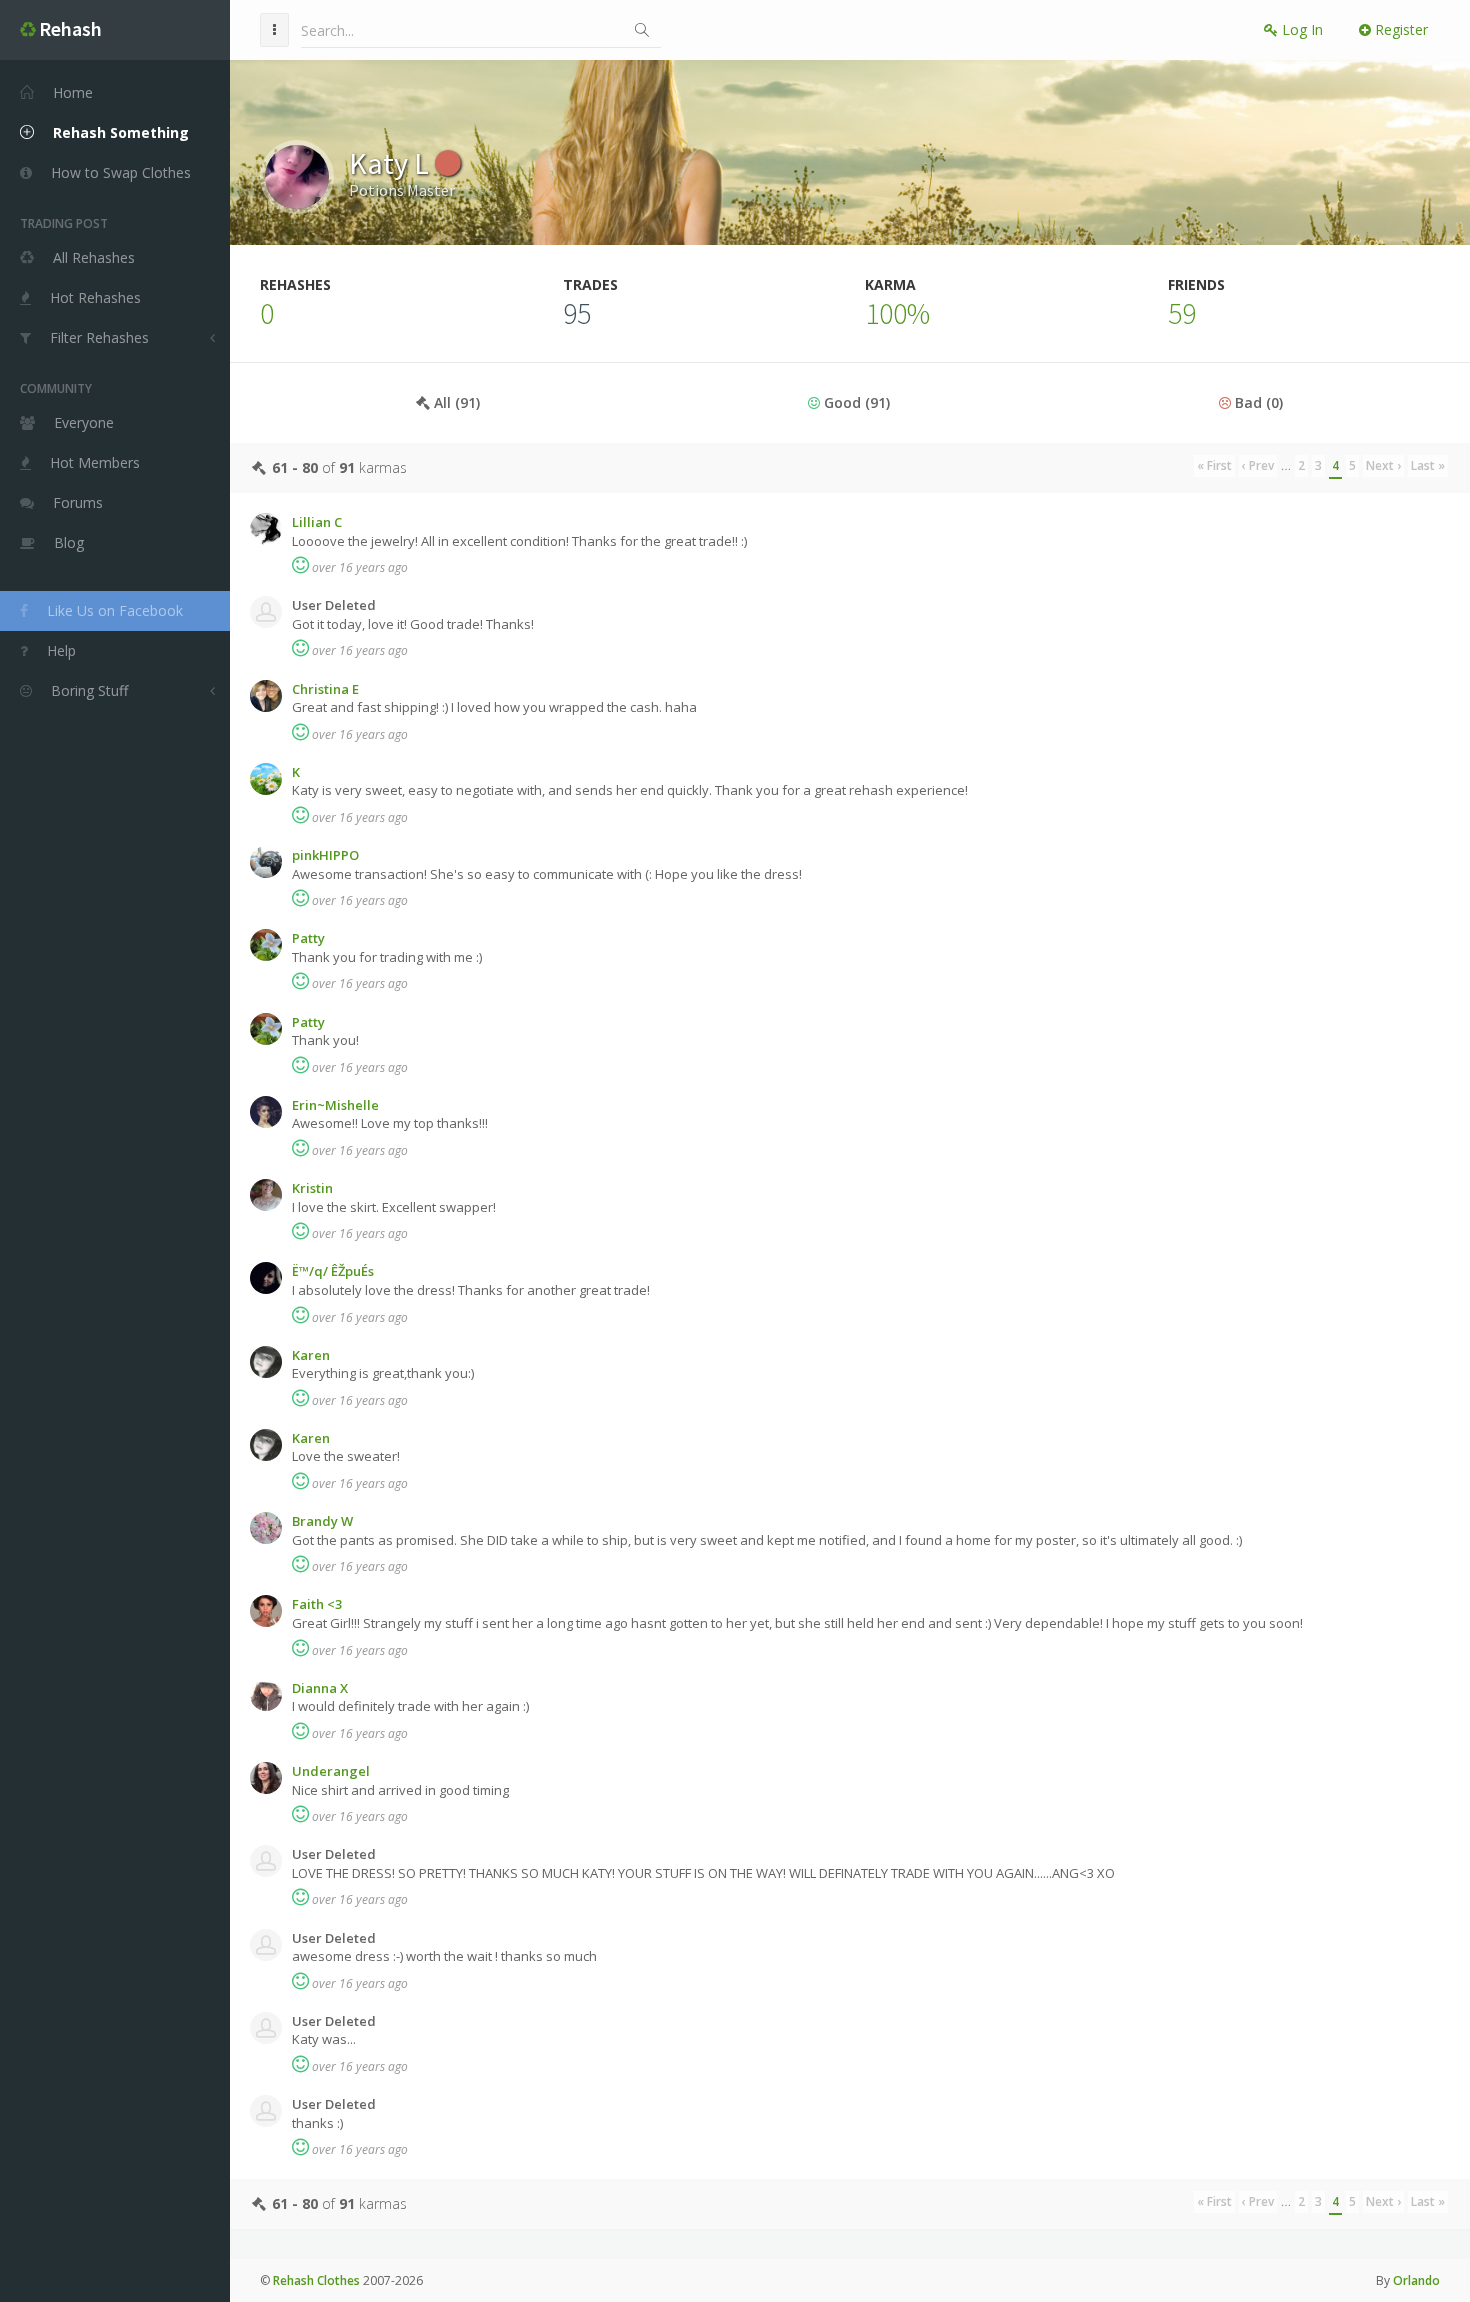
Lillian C (317, 522)
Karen (311, 1355)
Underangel (331, 1771)
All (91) (455, 402)
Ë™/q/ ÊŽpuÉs (333, 1271)
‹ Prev (1258, 465)
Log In (1300, 29)
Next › (1383, 465)
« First (1214, 465)
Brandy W (322, 1521)
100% (897, 313)
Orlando (1416, 2280)
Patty (308, 938)
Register (1399, 29)
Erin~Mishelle (335, 1105)
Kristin (312, 1188)
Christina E (325, 689)
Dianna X (320, 1688)
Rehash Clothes (316, 2280)
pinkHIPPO (325, 855)
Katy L (392, 163)
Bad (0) (1257, 402)
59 (1182, 313)
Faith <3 (317, 1604)
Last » (1428, 465)
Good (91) (855, 402)
